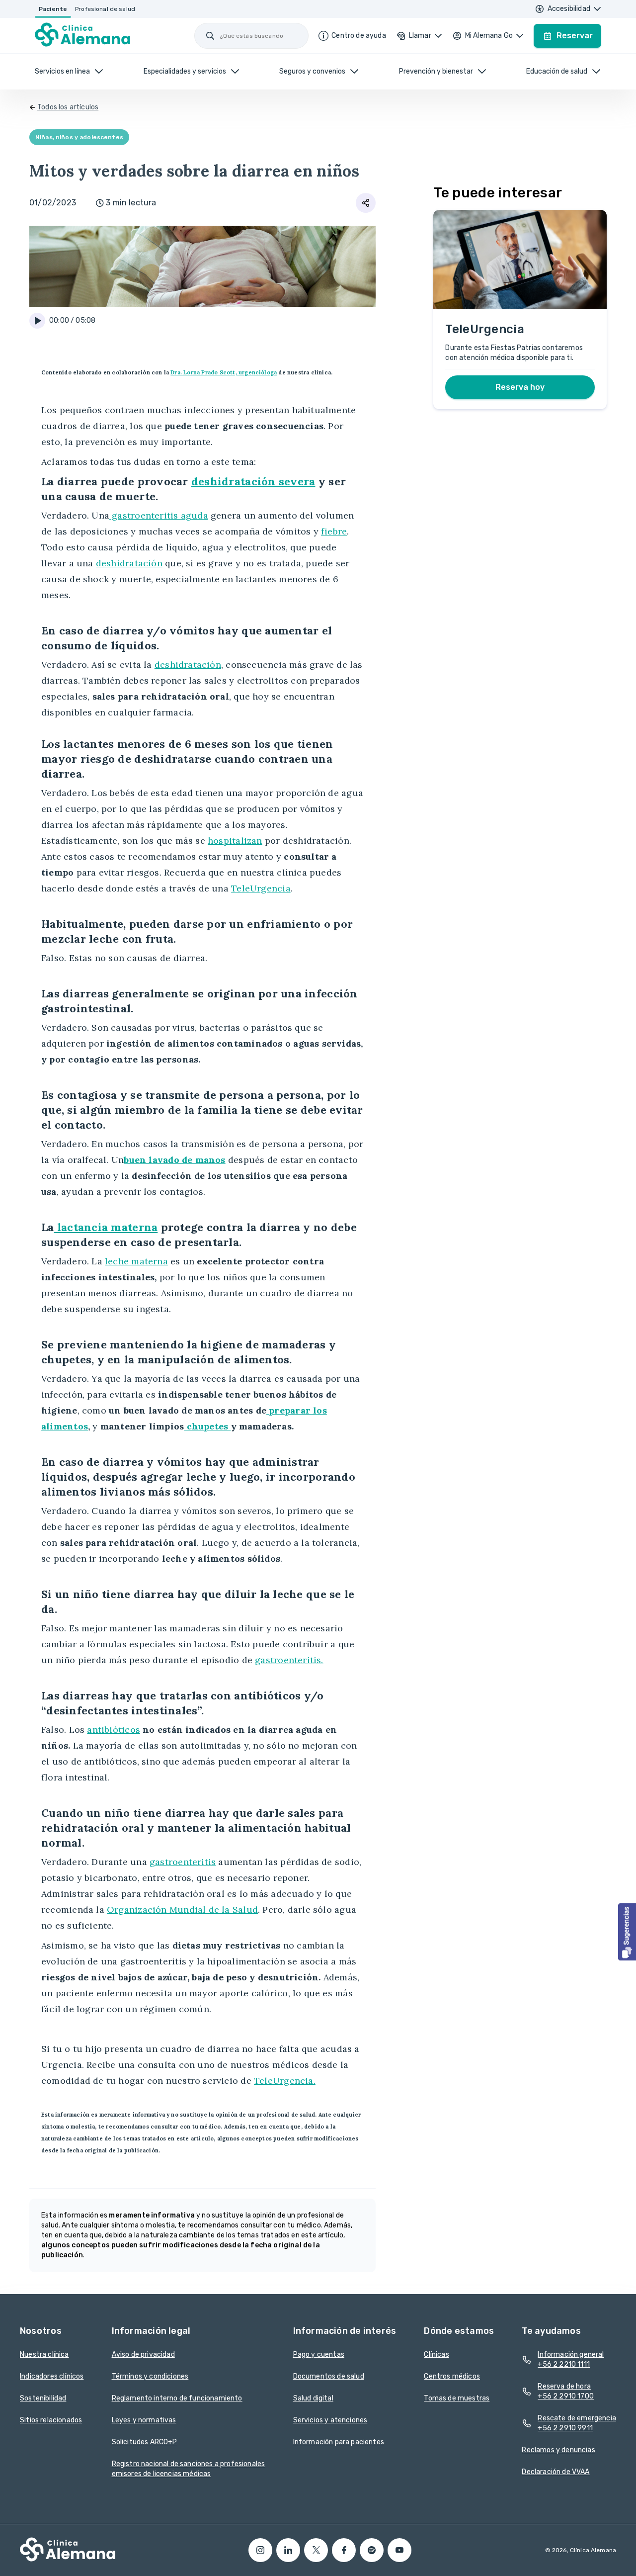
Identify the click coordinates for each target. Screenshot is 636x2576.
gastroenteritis (183, 1862)
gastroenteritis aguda (159, 515)
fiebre (334, 531)
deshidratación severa (253, 481)
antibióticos (114, 1730)
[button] (627, 1932)
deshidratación (129, 563)
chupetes (207, 1426)
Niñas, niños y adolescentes (79, 137)
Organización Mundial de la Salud (182, 1910)
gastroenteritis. (289, 1660)
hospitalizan (235, 841)
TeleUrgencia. (285, 2081)
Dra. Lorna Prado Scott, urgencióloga (224, 372)
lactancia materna (106, 1227)
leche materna (136, 1261)
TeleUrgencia (261, 888)
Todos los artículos (68, 107)
